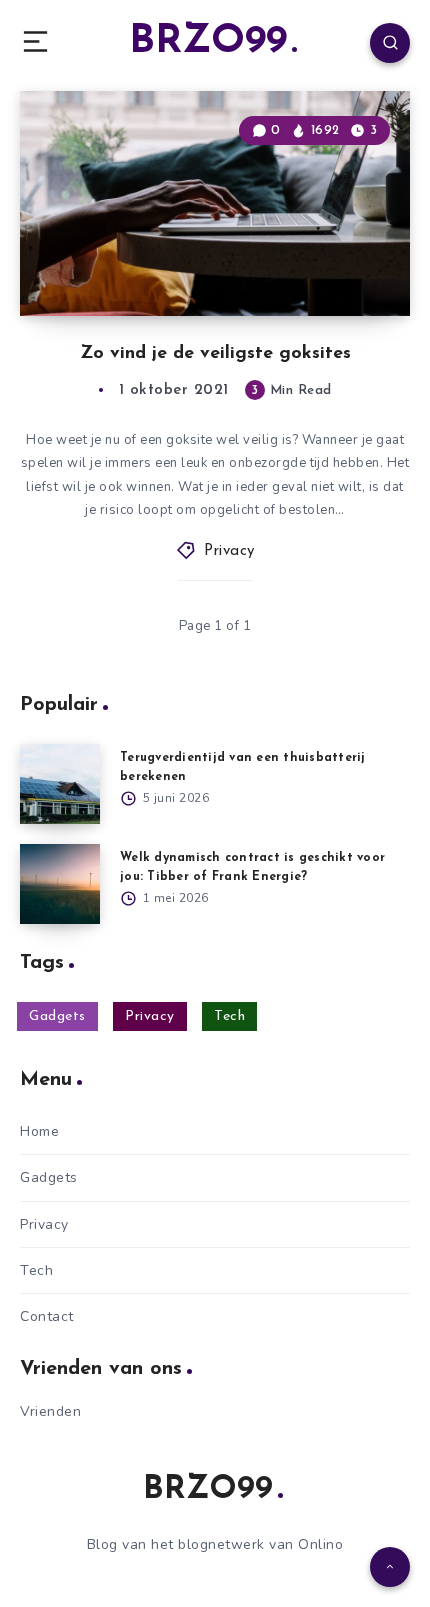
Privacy (229, 551)
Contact (47, 1316)
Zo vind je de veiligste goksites (215, 354)
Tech (229, 1016)
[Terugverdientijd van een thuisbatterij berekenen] (60, 784)
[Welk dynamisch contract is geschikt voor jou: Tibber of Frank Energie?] (60, 884)
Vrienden (50, 1411)
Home (39, 1131)
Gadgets (57, 1016)
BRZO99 (208, 42)
